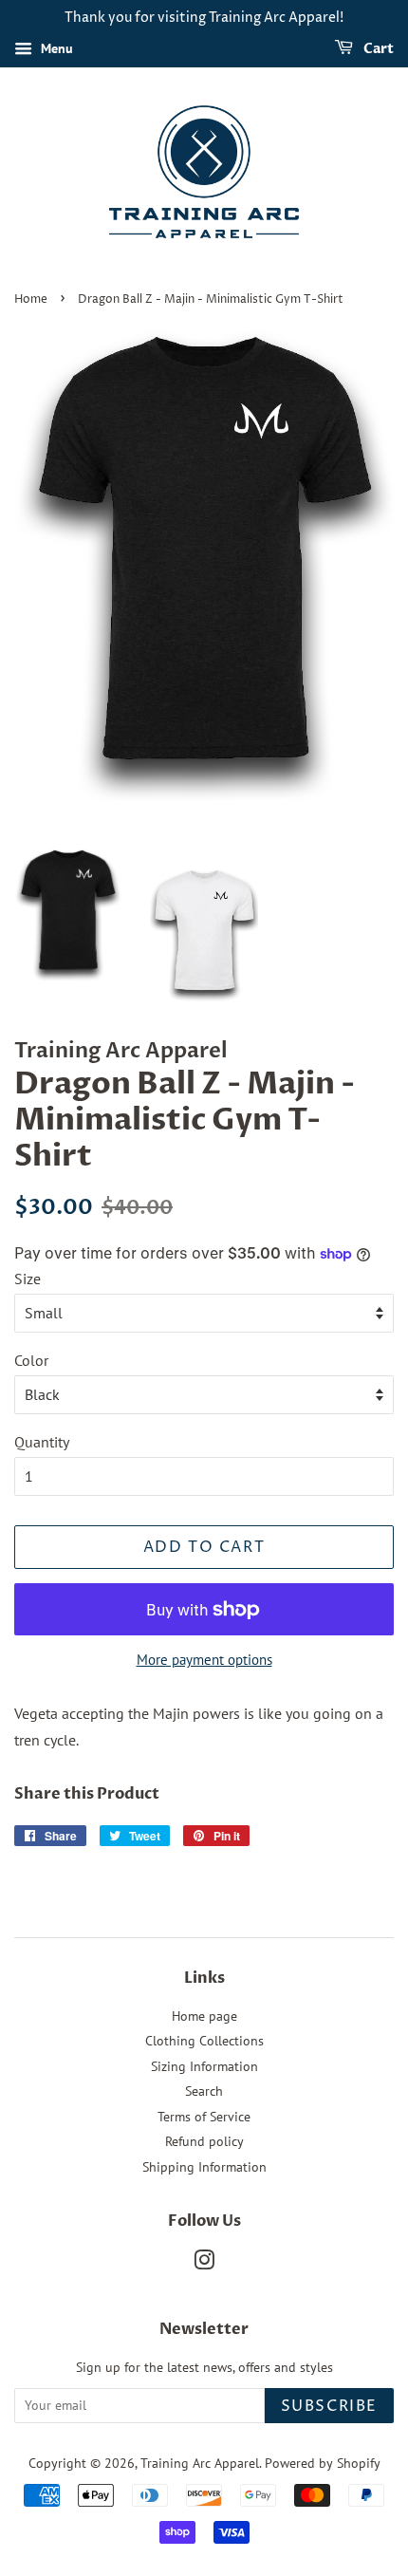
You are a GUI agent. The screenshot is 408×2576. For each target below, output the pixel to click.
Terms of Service (204, 2117)
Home (31, 299)
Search (204, 2091)
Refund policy (204, 2141)
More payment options (204, 1660)
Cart (377, 49)
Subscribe (329, 2406)
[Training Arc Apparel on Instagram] (204, 2264)
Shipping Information (204, 2167)
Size (28, 1279)
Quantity (42, 1442)
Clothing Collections (204, 2041)
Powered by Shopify (323, 2463)
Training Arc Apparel (200, 2463)
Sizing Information (204, 2066)
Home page (204, 2016)
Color (31, 1360)
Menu (55, 48)
